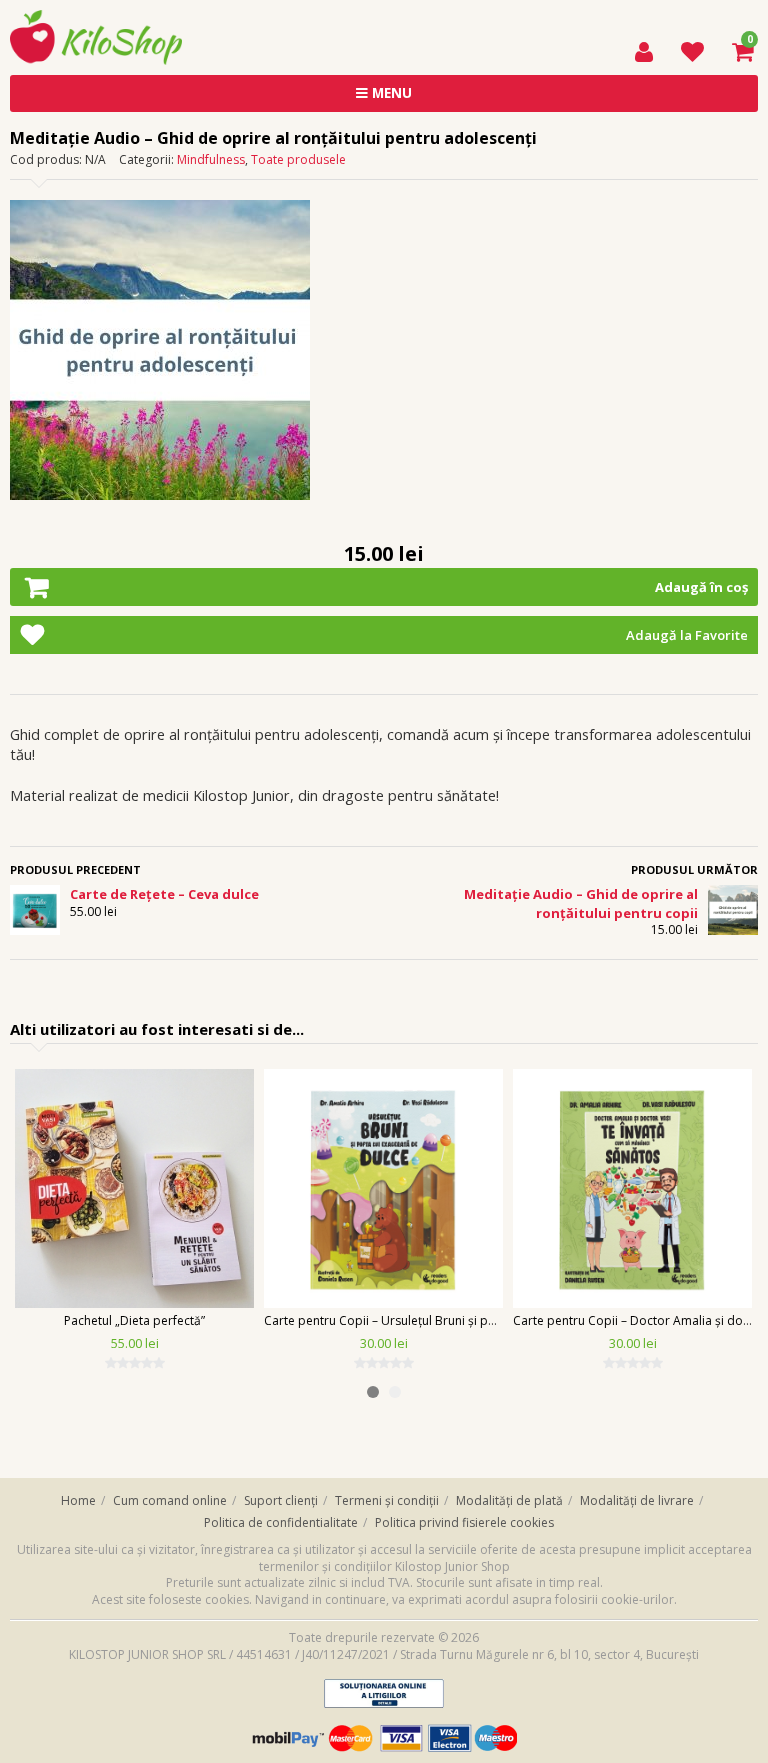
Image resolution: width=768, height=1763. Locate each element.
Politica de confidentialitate (281, 1522)
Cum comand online (170, 1500)
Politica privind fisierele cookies (464, 1522)
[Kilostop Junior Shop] (96, 19)
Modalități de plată (509, 1500)
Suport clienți (281, 1500)
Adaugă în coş (701, 587)
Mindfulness (211, 159)
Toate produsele (298, 159)
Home (78, 1500)
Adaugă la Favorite (687, 635)
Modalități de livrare (637, 1500)
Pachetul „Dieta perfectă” (134, 1320)
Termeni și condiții (387, 1500)
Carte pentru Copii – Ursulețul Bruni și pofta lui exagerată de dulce (451, 1320)
